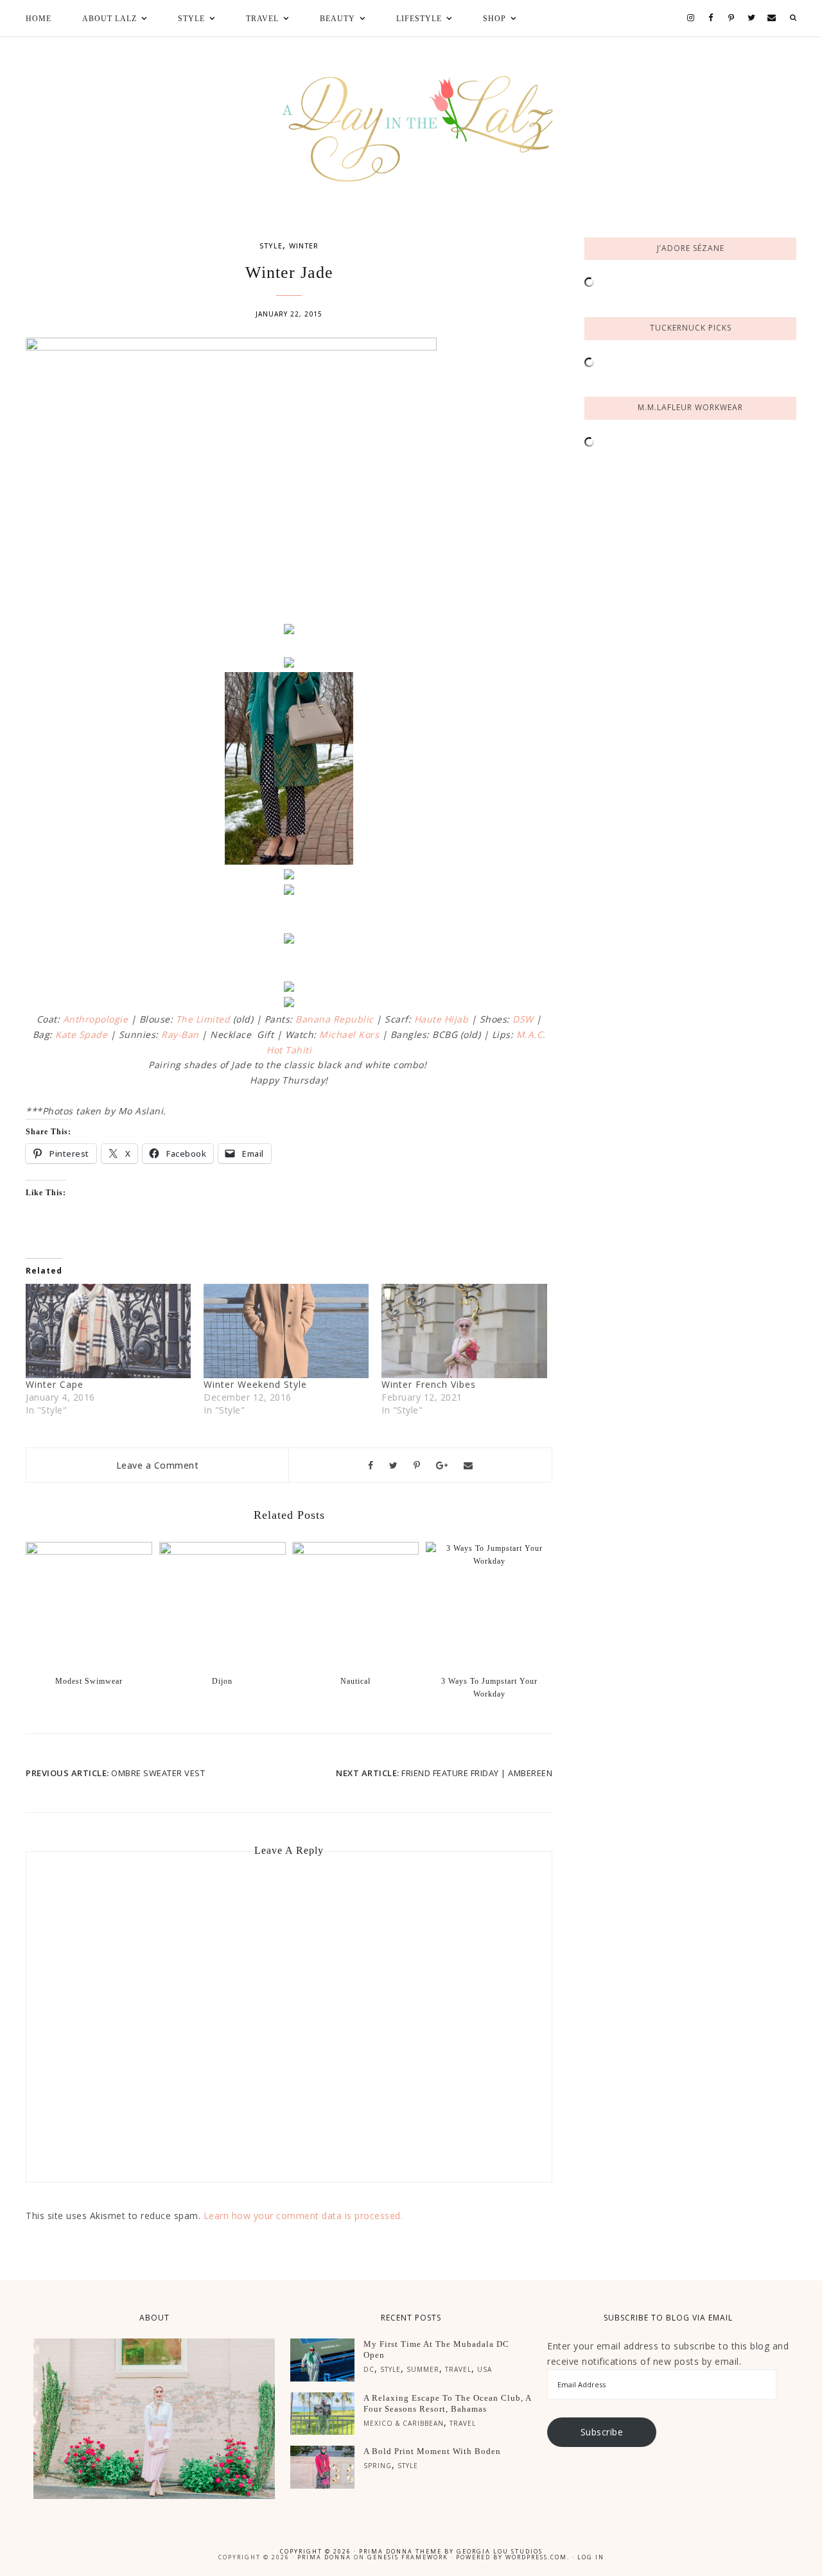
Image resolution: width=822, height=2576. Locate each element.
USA (485, 2369)
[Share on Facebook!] (371, 1465)
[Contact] (772, 18)
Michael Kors (349, 1034)
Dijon (222, 1681)
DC (369, 2369)
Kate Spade (81, 1034)
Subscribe (602, 2432)
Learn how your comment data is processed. (303, 2216)
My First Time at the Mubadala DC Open (436, 2349)
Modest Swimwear (89, 1681)
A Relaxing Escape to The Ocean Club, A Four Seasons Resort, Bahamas (447, 2403)
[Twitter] (751, 18)
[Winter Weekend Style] (286, 1331)
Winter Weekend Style (255, 1384)
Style (271, 246)
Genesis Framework (408, 2557)
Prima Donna (324, 2557)
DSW (523, 1019)
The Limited (203, 1019)
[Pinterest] (731, 19)
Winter (304, 246)
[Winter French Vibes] (464, 1331)
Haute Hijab (442, 1019)
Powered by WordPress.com (512, 2557)
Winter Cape (55, 1384)
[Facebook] (711, 18)
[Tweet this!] (394, 1465)
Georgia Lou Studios (500, 2551)
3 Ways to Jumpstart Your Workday (489, 1688)
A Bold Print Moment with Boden (432, 2451)
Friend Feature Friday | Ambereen (477, 1773)
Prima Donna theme (400, 2551)
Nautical (355, 1681)
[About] (154, 2419)
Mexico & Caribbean (404, 2423)
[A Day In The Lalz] (411, 120)
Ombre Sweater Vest (158, 1773)
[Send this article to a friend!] (468, 1465)
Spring (378, 2466)
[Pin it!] (417, 1465)
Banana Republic (335, 1019)
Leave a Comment (158, 1465)
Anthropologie (96, 1019)
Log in (591, 2557)
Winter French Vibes (429, 1384)
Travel (458, 2369)
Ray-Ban (180, 1034)
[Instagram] (691, 18)
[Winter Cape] (108, 1331)
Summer (423, 2369)
